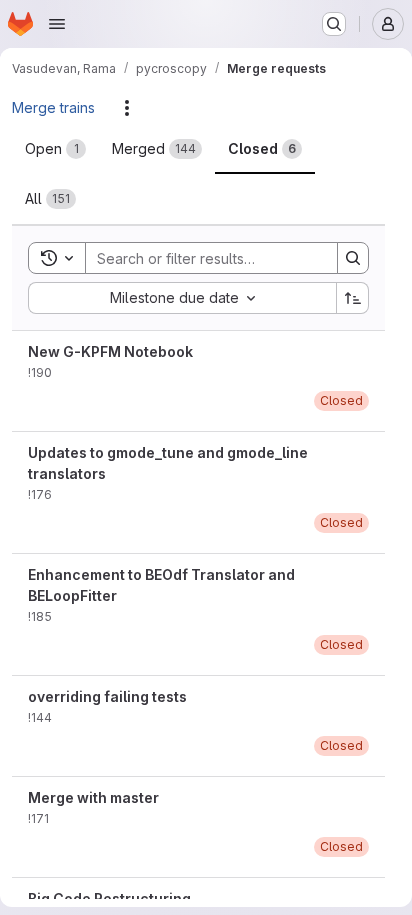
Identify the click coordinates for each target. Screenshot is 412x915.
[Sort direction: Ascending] (353, 298)
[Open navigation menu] (57, 24)
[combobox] (182, 298)
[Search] (353, 258)
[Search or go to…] (334, 24)
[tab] (55, 149)
